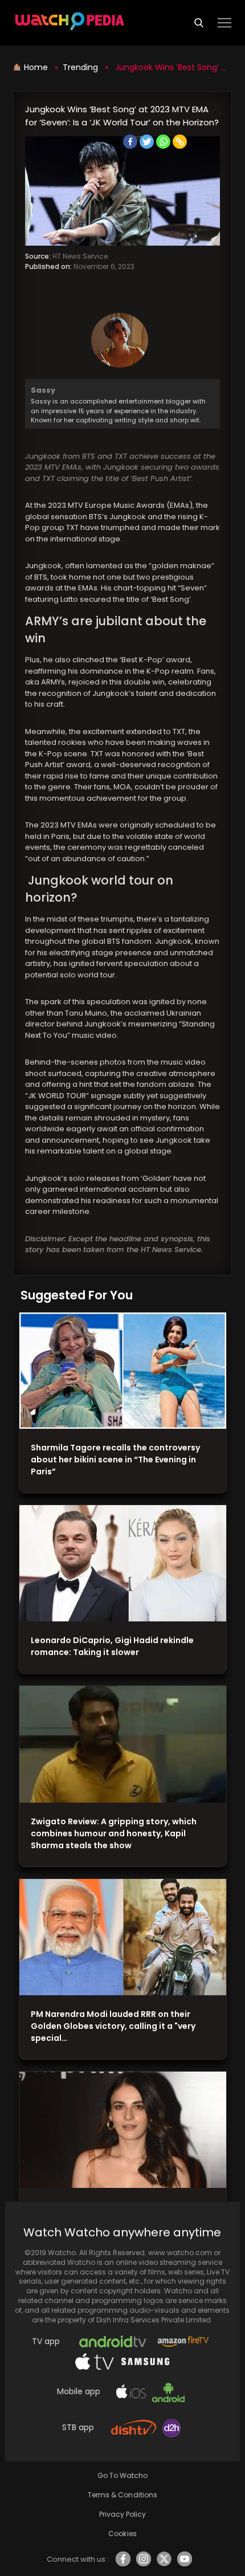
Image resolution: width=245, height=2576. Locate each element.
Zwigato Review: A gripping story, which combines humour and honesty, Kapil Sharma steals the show (114, 1833)
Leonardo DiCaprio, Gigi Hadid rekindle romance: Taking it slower (112, 1646)
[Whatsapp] (163, 142)
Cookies (122, 2534)
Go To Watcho (122, 2475)
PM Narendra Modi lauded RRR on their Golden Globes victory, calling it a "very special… (113, 2026)
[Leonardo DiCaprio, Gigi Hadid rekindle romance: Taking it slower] (123, 1564)
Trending (80, 67)
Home (37, 67)
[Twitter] (147, 142)
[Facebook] (130, 142)
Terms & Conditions (122, 2495)
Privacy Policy (122, 2514)
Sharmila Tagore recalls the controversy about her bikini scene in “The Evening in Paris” (115, 1460)
